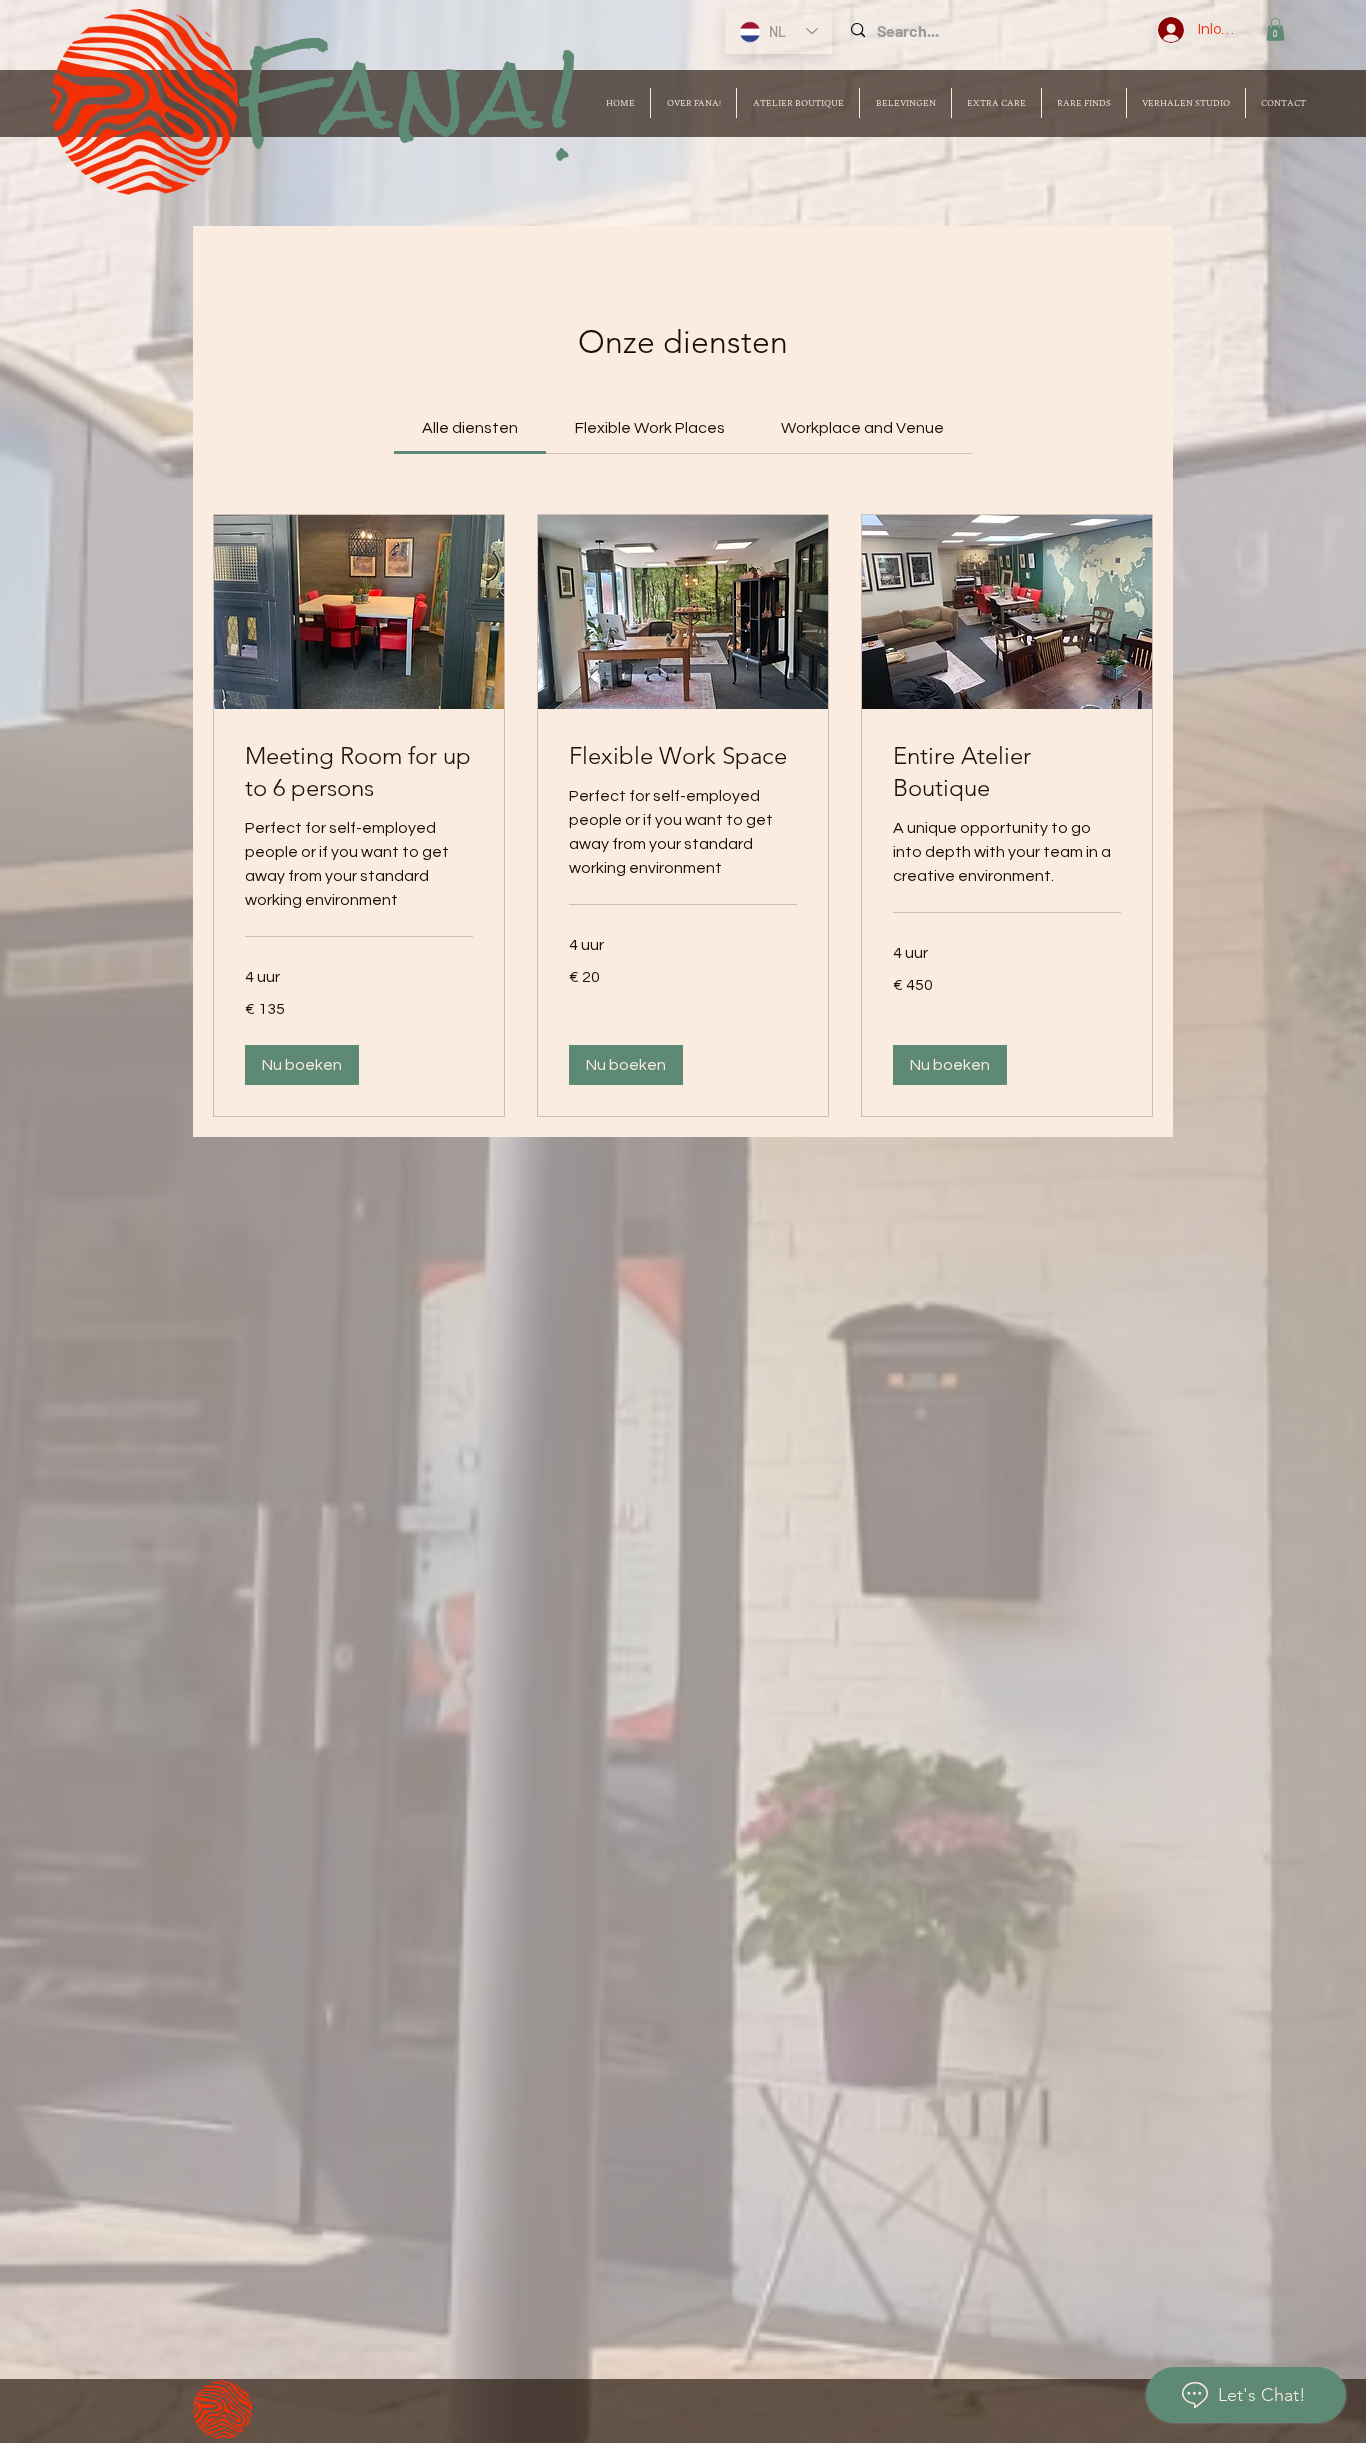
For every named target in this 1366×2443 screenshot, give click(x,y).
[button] (1275, 29)
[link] (470, 428)
